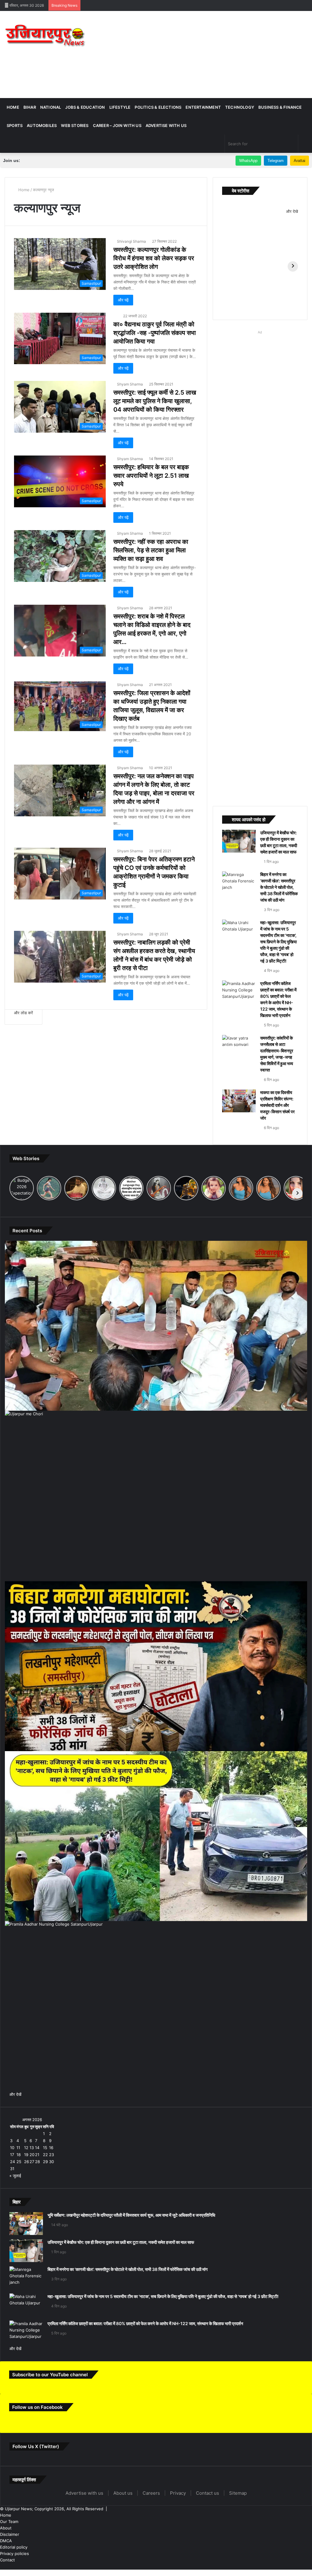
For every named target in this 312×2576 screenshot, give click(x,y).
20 (32, 2244)
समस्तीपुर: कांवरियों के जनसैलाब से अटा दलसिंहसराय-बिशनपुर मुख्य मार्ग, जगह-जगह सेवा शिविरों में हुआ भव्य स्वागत (278, 1124)
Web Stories (75, 125)
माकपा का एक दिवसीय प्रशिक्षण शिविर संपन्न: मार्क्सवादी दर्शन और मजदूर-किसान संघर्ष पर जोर (276, 1188)
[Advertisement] (210, 54)
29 (45, 2251)
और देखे (292, 211)
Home (13, 107)
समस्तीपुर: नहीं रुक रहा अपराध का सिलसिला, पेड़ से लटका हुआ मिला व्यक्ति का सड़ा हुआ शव (151, 580)
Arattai (300, 161)
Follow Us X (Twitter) (37, 2554)
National (51, 107)
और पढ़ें (123, 308)
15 (45, 2237)
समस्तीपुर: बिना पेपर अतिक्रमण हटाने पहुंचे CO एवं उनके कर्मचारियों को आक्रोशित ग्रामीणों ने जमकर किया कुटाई (154, 927)
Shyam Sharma (130, 401)
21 (37, 2244)
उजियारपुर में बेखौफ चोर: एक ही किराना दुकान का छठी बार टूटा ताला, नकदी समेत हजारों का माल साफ (279, 849)
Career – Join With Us (117, 125)
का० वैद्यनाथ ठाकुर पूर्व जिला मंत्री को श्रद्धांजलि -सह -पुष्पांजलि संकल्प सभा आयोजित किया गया (153, 346)
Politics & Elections (158, 107)
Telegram (276, 161)
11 (18, 2237)
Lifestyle (120, 107)
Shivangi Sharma (131, 241)
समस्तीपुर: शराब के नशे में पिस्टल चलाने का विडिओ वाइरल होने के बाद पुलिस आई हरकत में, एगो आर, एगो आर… (155, 663)
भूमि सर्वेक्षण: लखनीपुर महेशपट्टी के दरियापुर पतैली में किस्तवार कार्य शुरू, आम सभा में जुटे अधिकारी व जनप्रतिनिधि (158, 2305)
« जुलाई (15, 2265)
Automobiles (42, 125)
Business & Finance (280, 107)
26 (27, 2251)
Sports (15, 125)
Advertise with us (166, 125)
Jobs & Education (85, 107)
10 (12, 2237)
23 (51, 2244)
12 (26, 2237)
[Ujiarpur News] (46, 37)
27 (32, 2251)
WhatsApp (248, 161)
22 (45, 2244)
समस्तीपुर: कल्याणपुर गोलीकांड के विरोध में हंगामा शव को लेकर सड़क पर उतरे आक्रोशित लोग (153, 262)
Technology (240, 107)
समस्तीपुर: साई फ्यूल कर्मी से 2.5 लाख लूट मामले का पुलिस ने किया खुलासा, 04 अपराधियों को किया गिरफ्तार (154, 422)
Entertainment (203, 107)
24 (12, 2251)
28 (37, 2251)
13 (32, 2237)
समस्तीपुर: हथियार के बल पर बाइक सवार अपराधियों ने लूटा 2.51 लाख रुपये (155, 501)
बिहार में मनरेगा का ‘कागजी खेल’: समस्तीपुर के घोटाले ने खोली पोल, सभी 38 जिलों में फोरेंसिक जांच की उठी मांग (279, 906)
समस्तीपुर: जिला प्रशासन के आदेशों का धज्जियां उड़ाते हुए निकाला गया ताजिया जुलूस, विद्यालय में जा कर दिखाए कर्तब (153, 744)
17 (12, 2244)
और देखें (15, 2184)
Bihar (30, 107)
